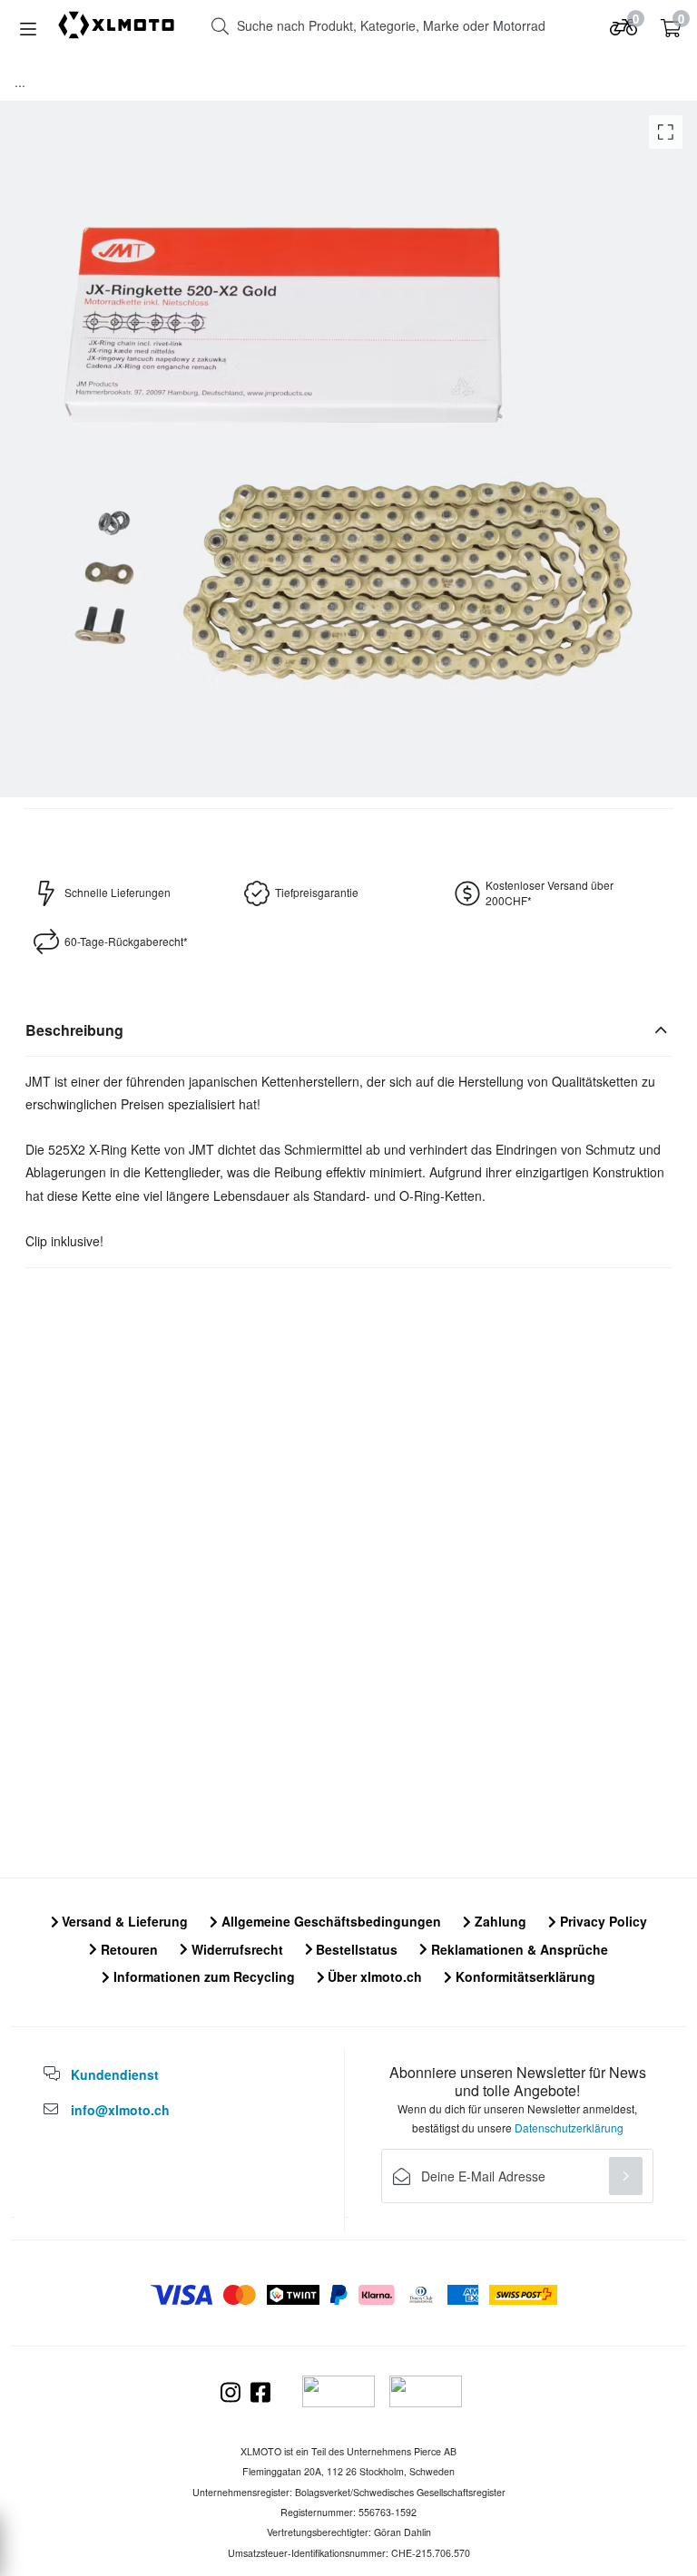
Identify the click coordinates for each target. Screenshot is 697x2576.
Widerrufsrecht (236, 1949)
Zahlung (499, 1921)
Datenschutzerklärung (569, 2127)
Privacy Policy (602, 1921)
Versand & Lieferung (123, 1921)
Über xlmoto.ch (373, 1976)
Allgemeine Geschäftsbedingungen (329, 1921)
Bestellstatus (355, 1949)
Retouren (128, 1949)
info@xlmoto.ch (120, 2110)
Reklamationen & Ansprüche (518, 1949)
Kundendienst (115, 2074)
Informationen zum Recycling (202, 1976)
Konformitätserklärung (524, 1976)
